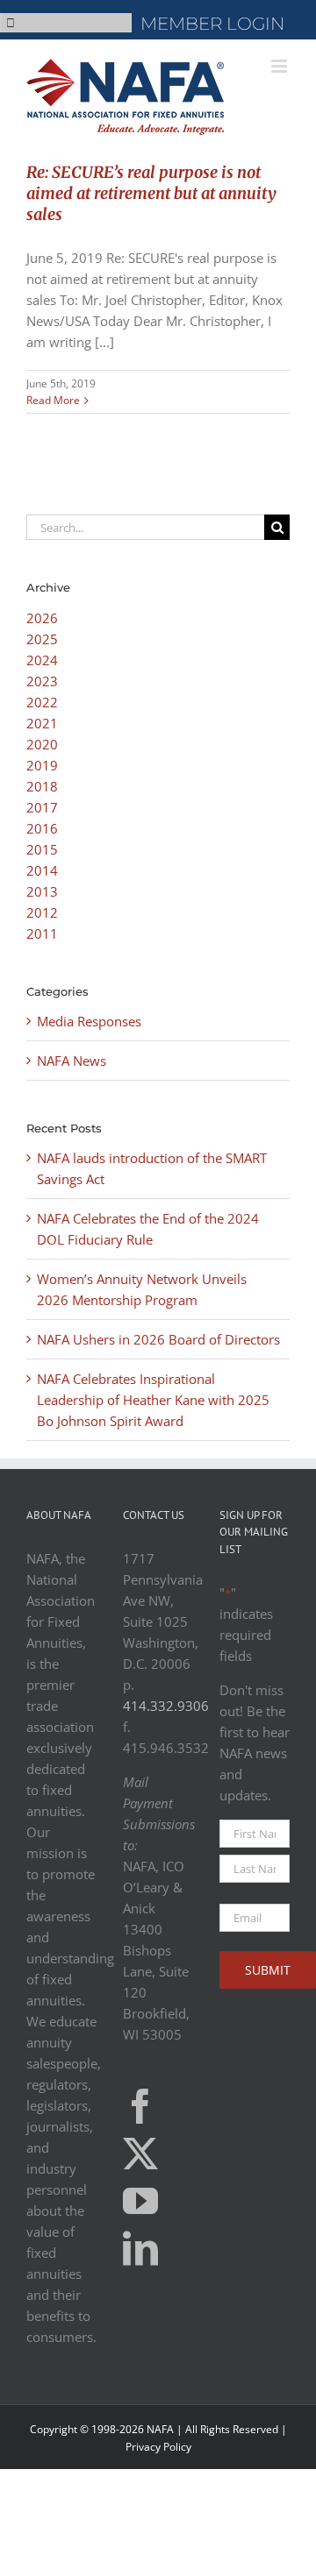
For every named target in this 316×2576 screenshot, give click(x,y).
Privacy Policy (158, 2447)
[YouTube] (140, 2201)
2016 (42, 828)
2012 (42, 912)
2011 (42, 933)
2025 (42, 639)
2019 (42, 765)
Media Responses (89, 1021)
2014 (42, 870)
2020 (42, 744)
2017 (42, 807)
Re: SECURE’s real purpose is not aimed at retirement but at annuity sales (151, 193)
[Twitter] (140, 2154)
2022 (42, 702)
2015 (42, 849)
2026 (42, 618)
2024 (42, 660)
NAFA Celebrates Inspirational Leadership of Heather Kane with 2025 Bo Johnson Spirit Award (153, 1400)
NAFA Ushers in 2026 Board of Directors (158, 1339)
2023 (42, 681)
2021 (42, 723)
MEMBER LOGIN (212, 24)
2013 (42, 891)
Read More (53, 400)
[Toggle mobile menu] (280, 66)
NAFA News (72, 1061)
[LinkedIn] (140, 2248)
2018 (42, 786)
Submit (268, 1970)
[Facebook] (140, 2106)
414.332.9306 (166, 1706)
